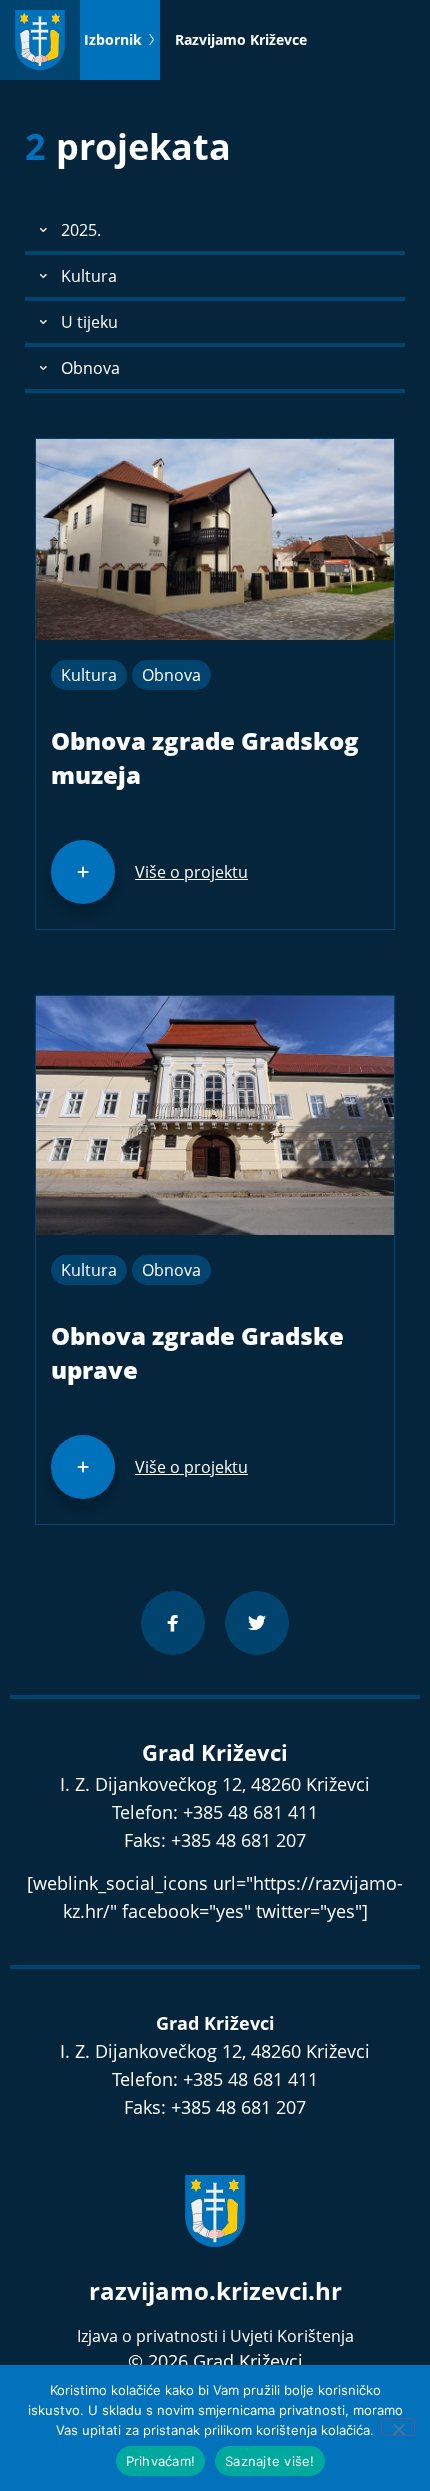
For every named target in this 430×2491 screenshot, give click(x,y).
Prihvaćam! (161, 2461)
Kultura (89, 675)
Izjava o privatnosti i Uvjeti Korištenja (215, 2336)
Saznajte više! (270, 2461)
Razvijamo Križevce (241, 39)
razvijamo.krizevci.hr (215, 2290)
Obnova (171, 675)
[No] (398, 2427)
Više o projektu (191, 872)
